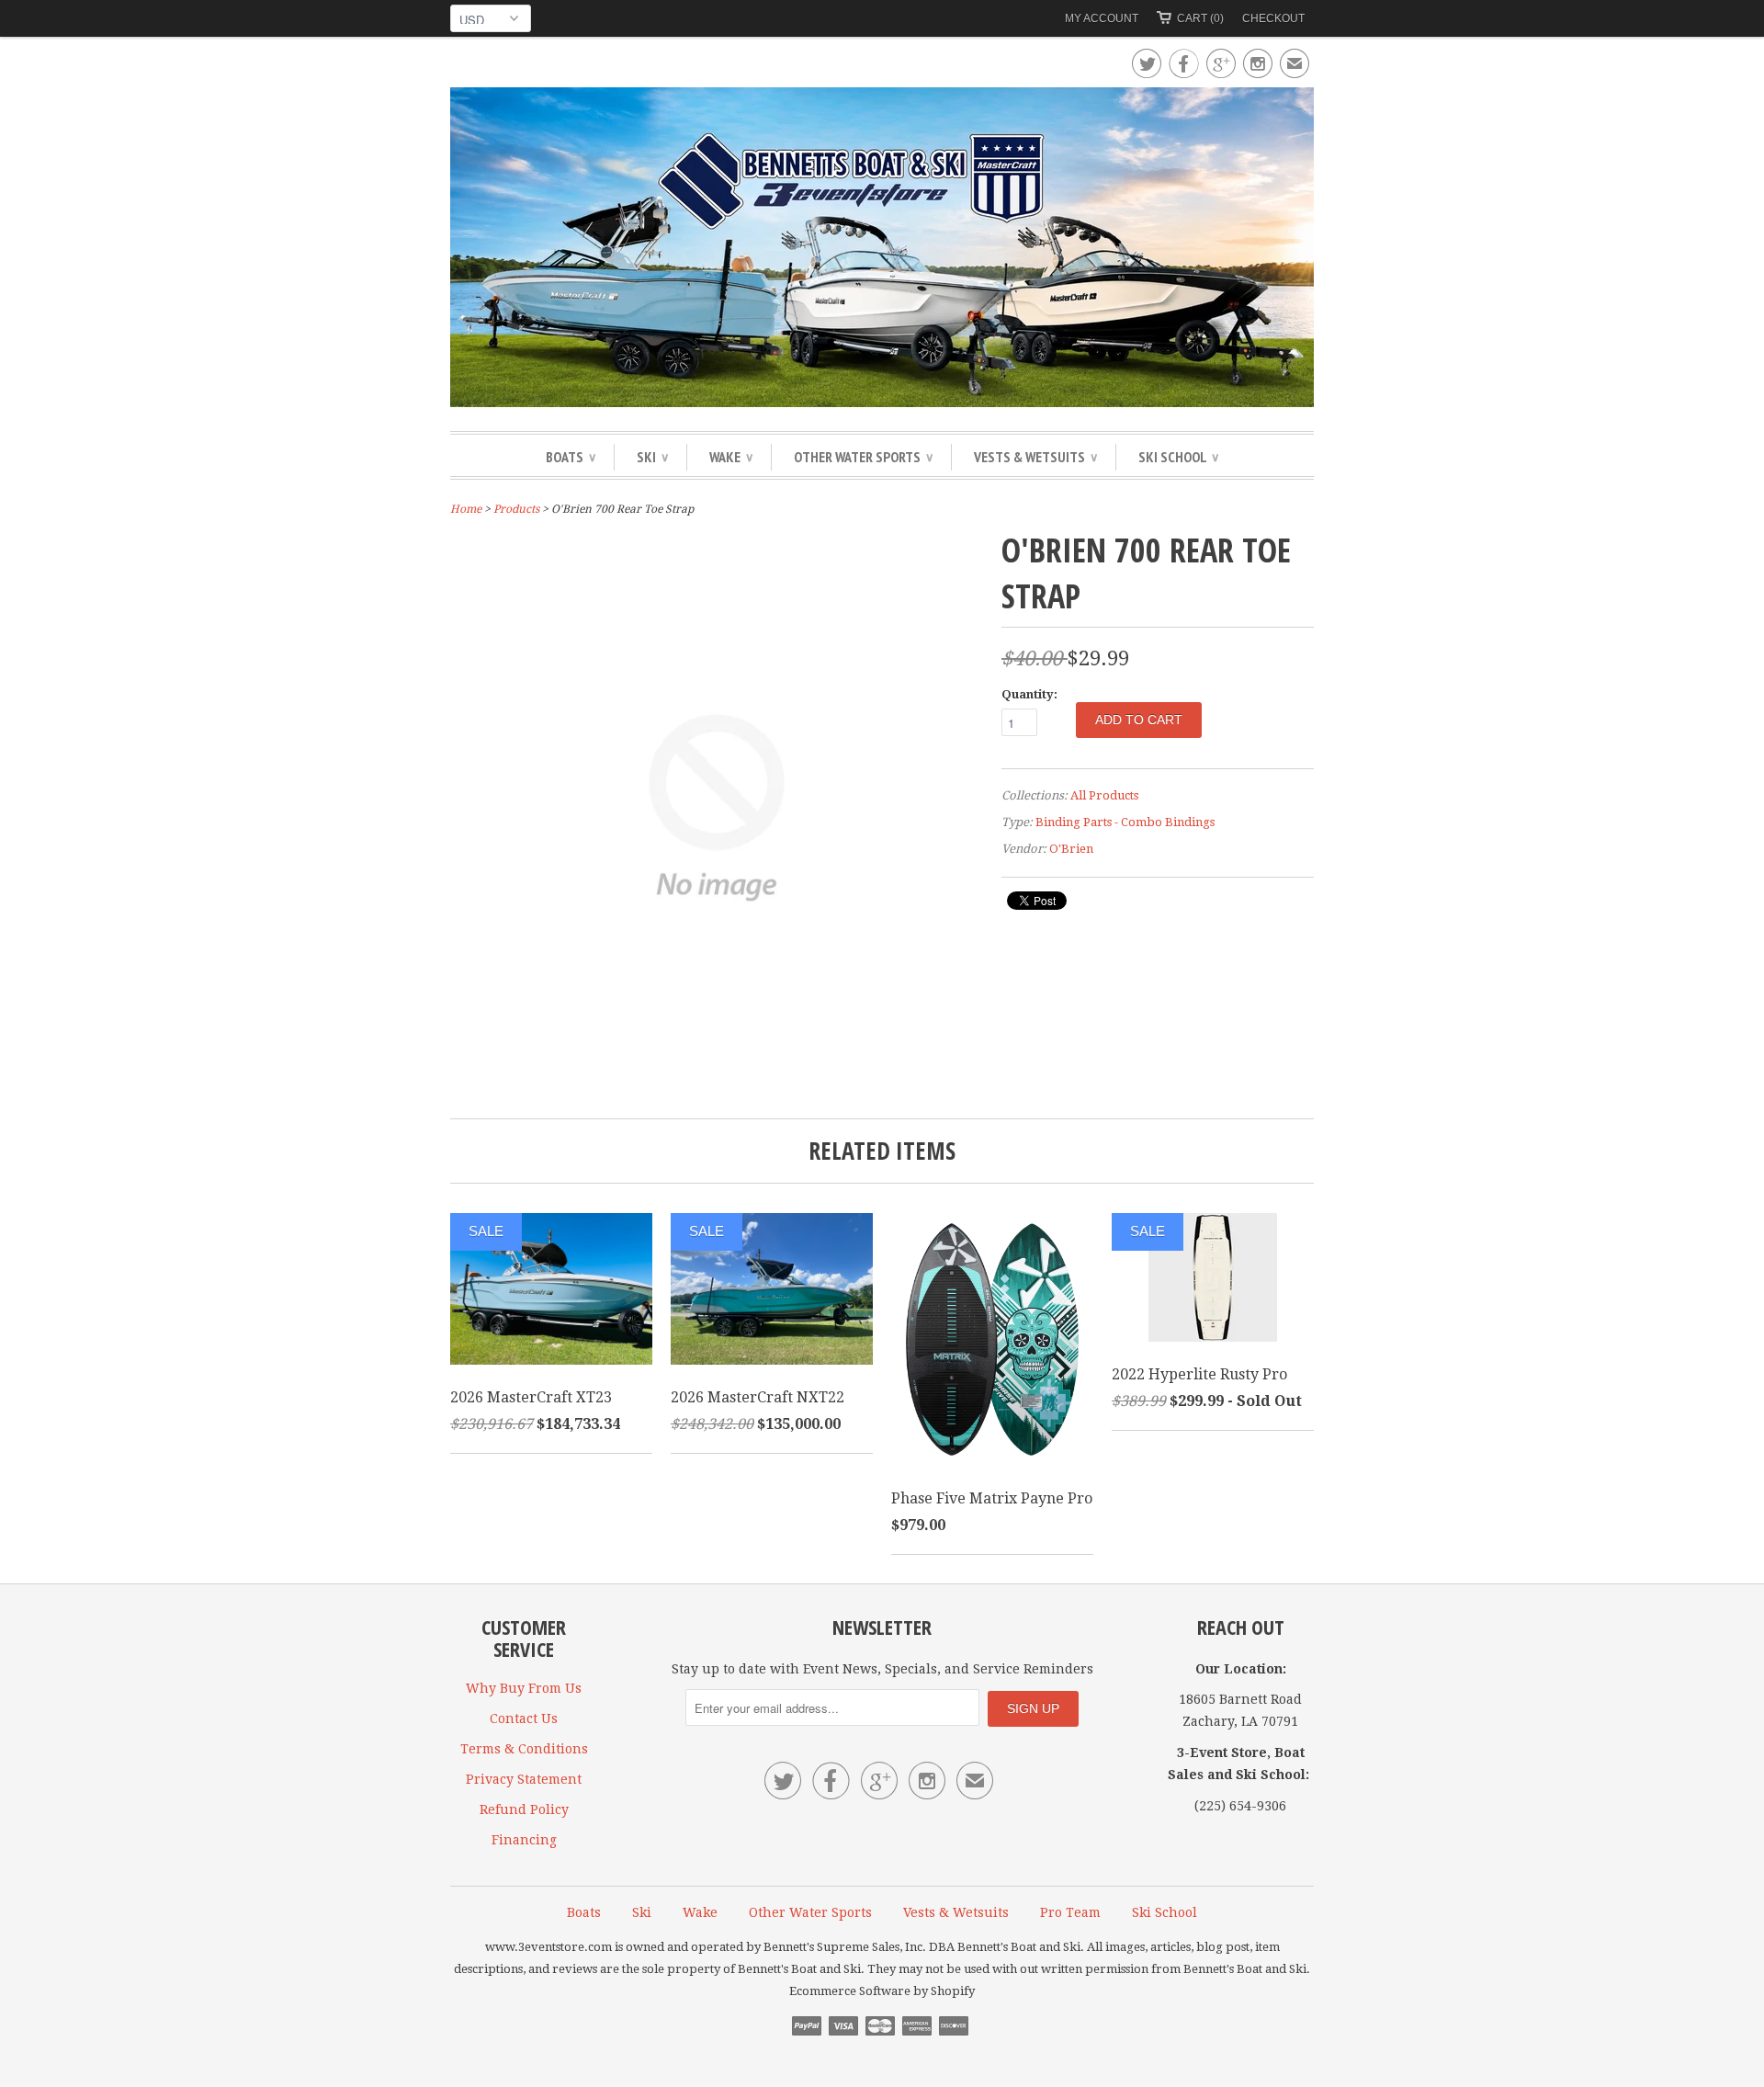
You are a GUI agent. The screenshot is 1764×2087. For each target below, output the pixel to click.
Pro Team (1070, 1912)
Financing (524, 1840)
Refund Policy (524, 1809)
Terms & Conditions (524, 1749)
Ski (652, 457)
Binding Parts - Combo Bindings (1125, 822)
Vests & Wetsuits (1035, 457)
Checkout (1273, 18)
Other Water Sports (863, 457)
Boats (571, 457)
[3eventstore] (882, 250)
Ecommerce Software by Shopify (882, 1991)
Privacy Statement (524, 1779)
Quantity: (1029, 694)
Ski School (1178, 457)
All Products (1104, 795)
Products (516, 509)
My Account (1102, 18)
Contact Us (524, 1718)
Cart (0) (1200, 18)
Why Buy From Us (524, 1688)
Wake (731, 457)
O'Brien (1071, 849)
